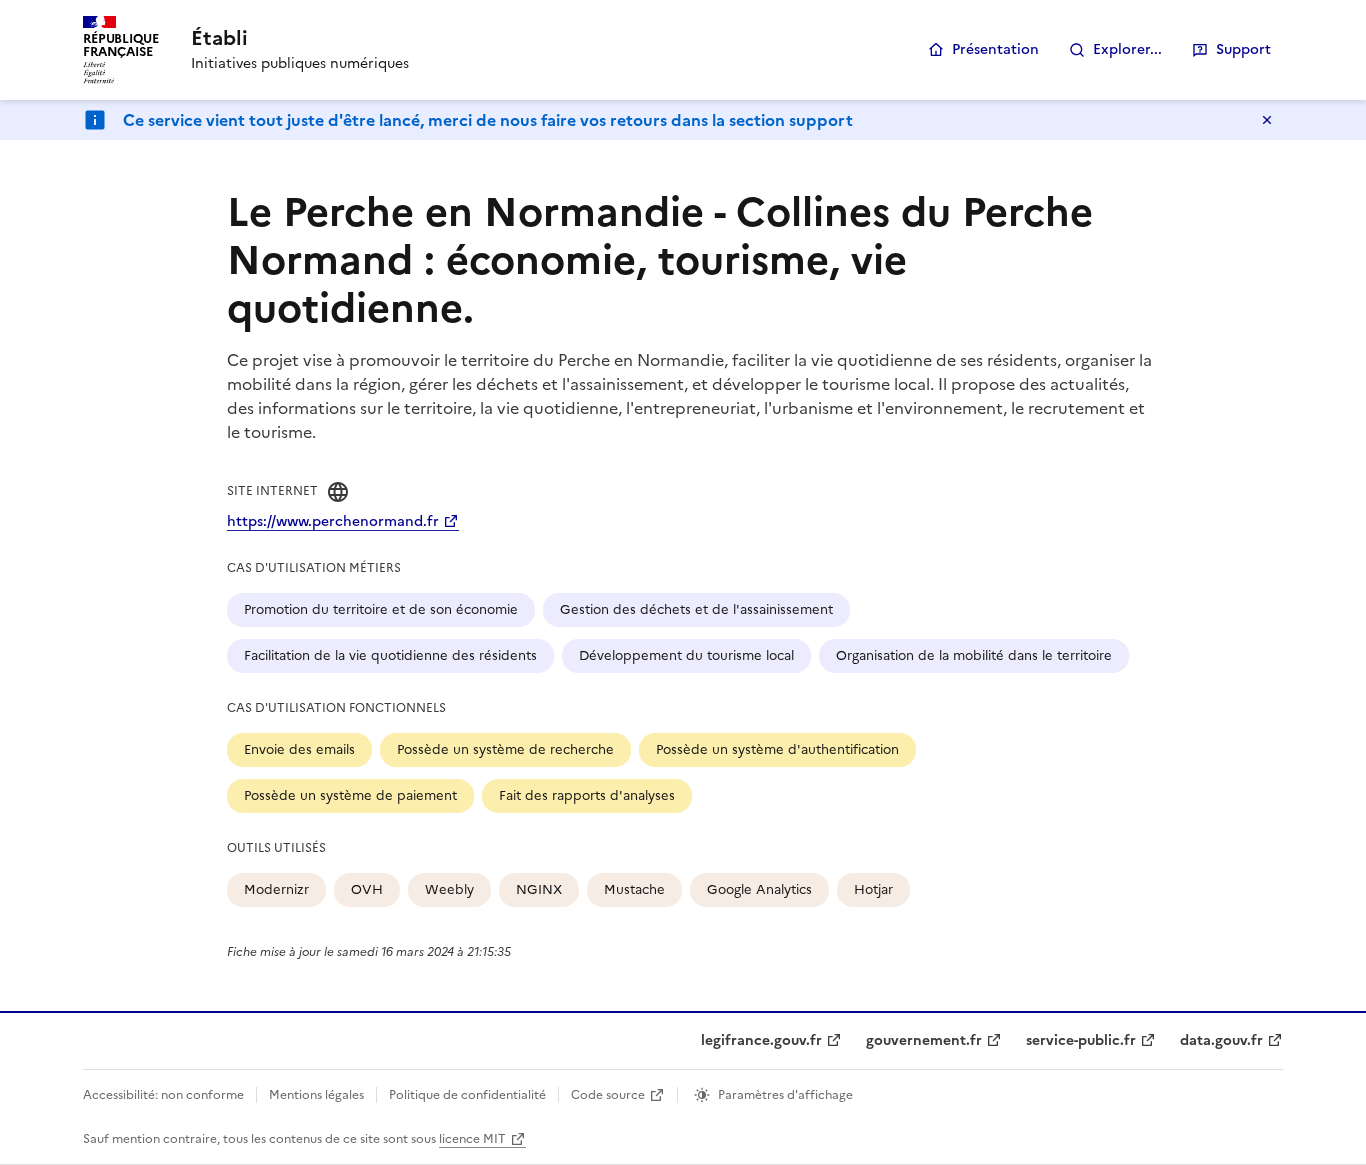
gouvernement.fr (924, 1040)
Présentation (995, 49)
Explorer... (1127, 49)
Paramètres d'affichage (785, 1095)
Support (1243, 49)
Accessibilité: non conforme (163, 1095)
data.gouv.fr (1221, 1040)
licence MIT (472, 1139)
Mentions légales (316, 1095)
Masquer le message (1267, 120)
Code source (608, 1095)
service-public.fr (1081, 1040)
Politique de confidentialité (467, 1095)
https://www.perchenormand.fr (333, 521)
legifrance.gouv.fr (761, 1040)
